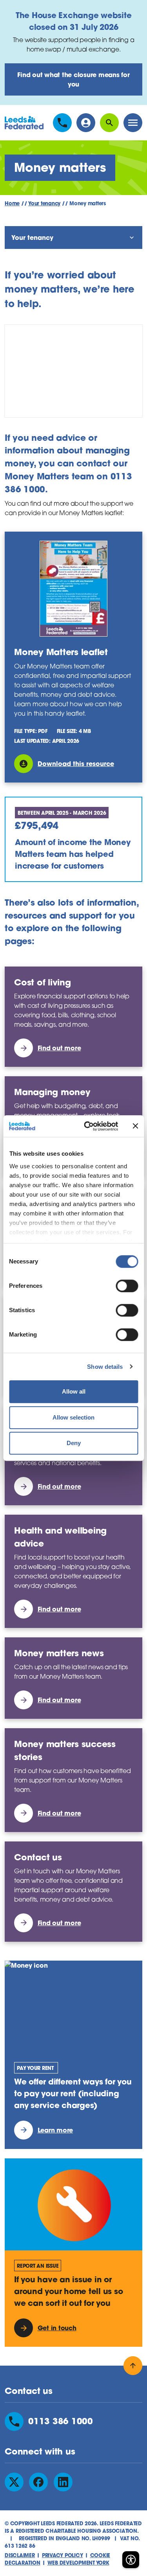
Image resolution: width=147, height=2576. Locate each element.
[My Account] (86, 123)
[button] (131, 2559)
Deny (74, 1443)
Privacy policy (63, 2555)
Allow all (74, 1391)
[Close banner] (135, 1126)
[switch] (127, 1286)
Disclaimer (20, 2555)
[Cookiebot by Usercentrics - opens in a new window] (88, 1126)
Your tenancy (44, 203)
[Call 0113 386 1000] (62, 123)
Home (12, 203)
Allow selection (73, 1417)
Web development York (78, 2563)
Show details (105, 1367)
